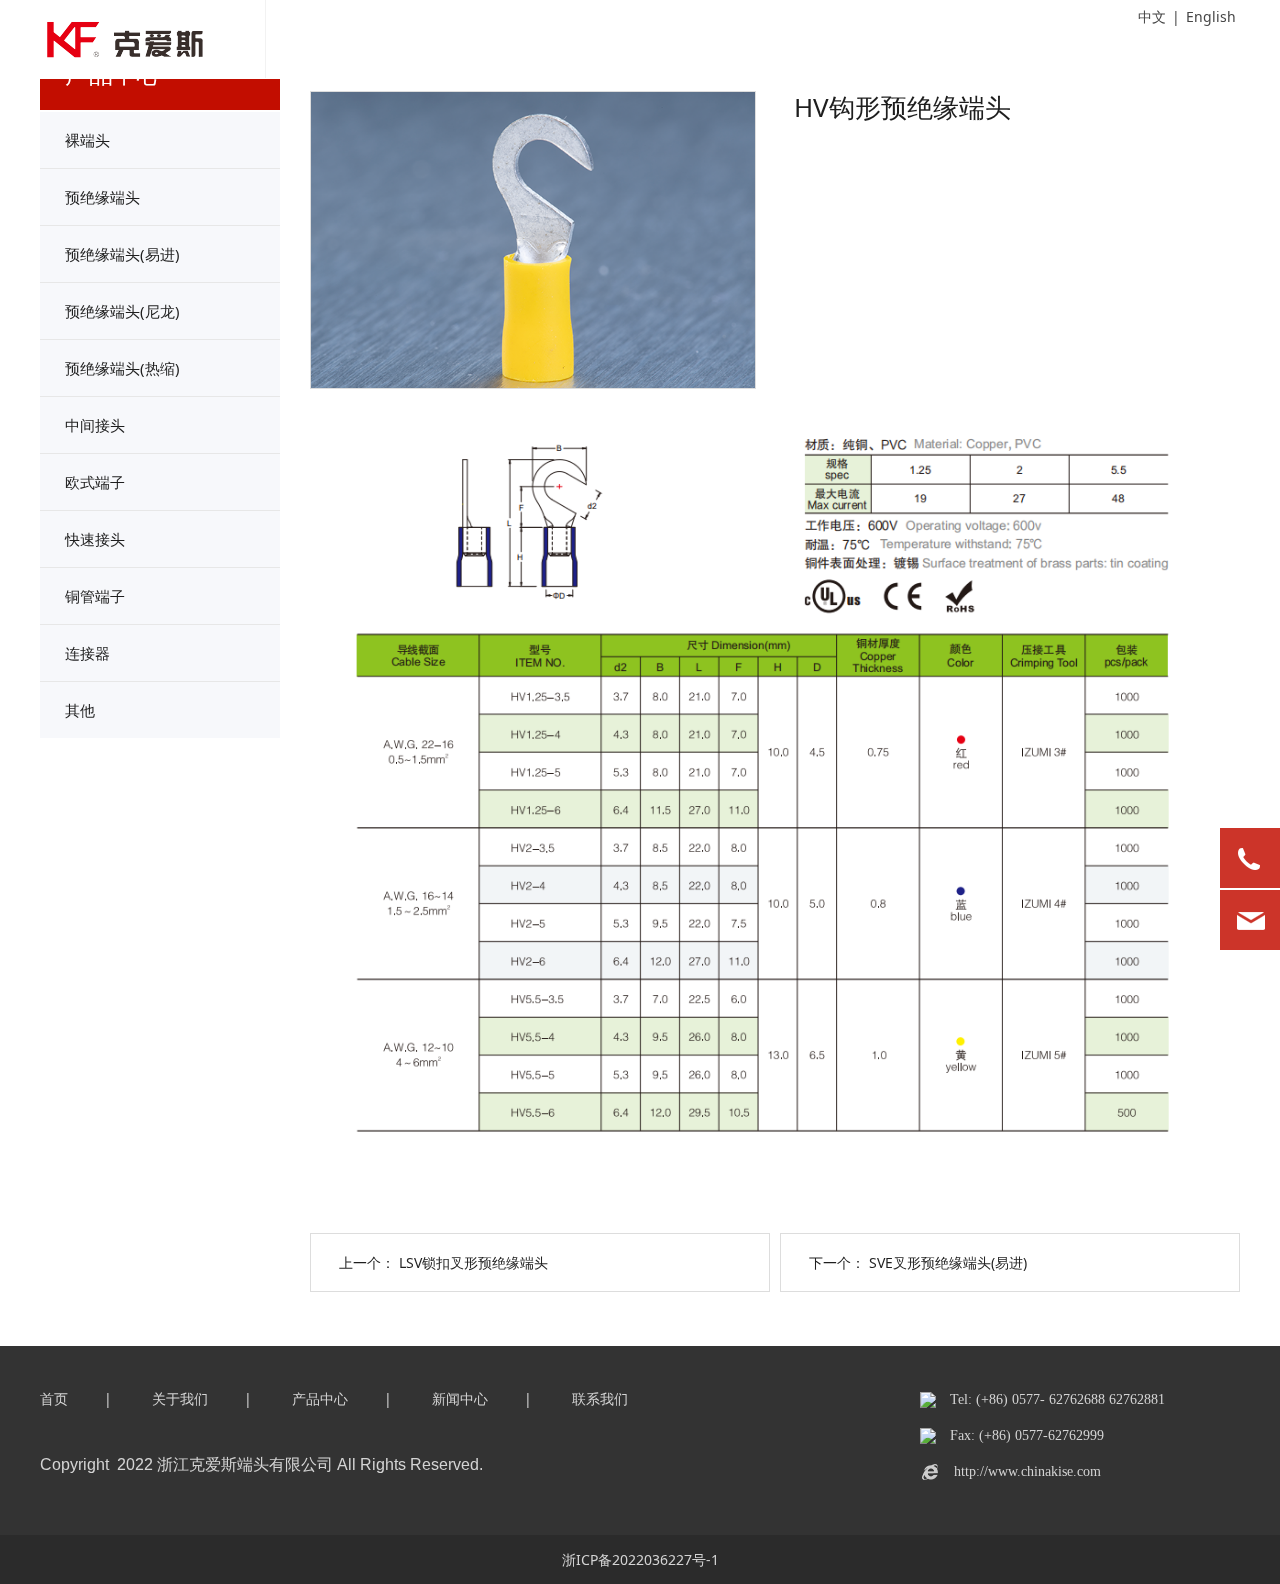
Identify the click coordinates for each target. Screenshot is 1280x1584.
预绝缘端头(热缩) (122, 368)
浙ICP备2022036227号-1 (640, 1559)
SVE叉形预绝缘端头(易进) (948, 1262)
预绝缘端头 (102, 197)
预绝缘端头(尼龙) (122, 311)
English (1211, 16)
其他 (80, 710)
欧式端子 (95, 482)
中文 (1152, 16)
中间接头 (95, 425)
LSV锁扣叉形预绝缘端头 (473, 1262)
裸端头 (87, 140)
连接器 (87, 653)
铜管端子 (95, 596)
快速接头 (95, 539)
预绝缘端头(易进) (122, 254)
